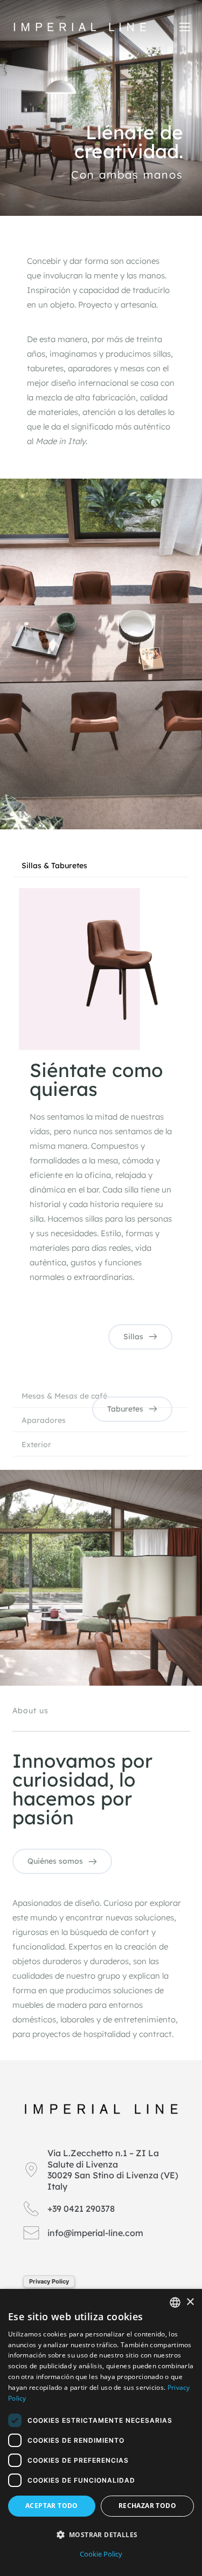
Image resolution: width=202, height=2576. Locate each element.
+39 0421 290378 (81, 2209)
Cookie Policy (101, 2554)
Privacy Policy (49, 2281)
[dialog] (101, 2432)
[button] (101, 2535)
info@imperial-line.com (95, 2233)
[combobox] (175, 2302)
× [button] (190, 2302)
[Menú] (185, 27)
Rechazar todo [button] (147, 2506)
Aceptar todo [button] (52, 2506)
